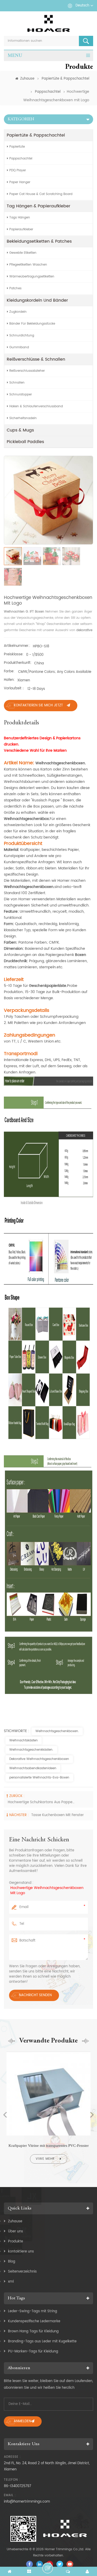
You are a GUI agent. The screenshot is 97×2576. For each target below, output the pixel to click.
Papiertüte (17, 147)
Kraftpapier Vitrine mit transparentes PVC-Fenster (49, 2146)
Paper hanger (20, 182)
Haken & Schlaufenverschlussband (36, 406)
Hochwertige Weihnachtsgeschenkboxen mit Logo (47, 1891)
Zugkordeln (18, 312)
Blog (12, 2262)
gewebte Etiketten (23, 253)
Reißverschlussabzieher (27, 371)
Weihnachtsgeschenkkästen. (31, 1750)
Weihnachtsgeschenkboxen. (57, 1731)
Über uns (16, 2231)
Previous (5, 2115)
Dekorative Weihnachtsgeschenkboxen (39, 1759)
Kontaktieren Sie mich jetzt (38, 705)
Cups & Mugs (20, 430)
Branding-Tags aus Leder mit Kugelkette (42, 2341)
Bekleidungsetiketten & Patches (39, 241)
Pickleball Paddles (25, 442)
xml (11, 2282)
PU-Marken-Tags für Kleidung (33, 2352)
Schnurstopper (21, 395)
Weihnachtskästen (24, 1740)
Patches (15, 288)
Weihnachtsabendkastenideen (33, 1768)
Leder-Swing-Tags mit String (33, 2311)
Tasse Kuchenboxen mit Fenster (58, 1815)
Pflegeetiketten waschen (28, 265)
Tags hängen (20, 218)
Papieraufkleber (21, 229)
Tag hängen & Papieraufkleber (39, 206)
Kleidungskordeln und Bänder (37, 300)
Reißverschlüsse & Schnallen (36, 359)
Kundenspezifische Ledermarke (34, 2321)
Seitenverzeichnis (22, 2272)
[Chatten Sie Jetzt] (48, 2568)
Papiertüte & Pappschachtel (65, 79)
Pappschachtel (48, 92)
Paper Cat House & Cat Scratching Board (41, 194)
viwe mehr (45, 2159)
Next (92, 2115)
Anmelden (22, 2421)
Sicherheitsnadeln (23, 418)
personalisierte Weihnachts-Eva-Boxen (39, 1778)
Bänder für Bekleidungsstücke (32, 324)
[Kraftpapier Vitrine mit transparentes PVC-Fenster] (48, 2052)
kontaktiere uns (21, 2252)
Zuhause (27, 79)
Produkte (16, 2242)
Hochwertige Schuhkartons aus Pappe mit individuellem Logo (41, 1802)
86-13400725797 (17, 2486)
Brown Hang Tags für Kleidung (33, 2331)
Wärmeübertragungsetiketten (32, 277)
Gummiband (19, 347)
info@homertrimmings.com (27, 2502)
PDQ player (18, 170)
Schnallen (17, 383)
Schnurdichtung (22, 336)
